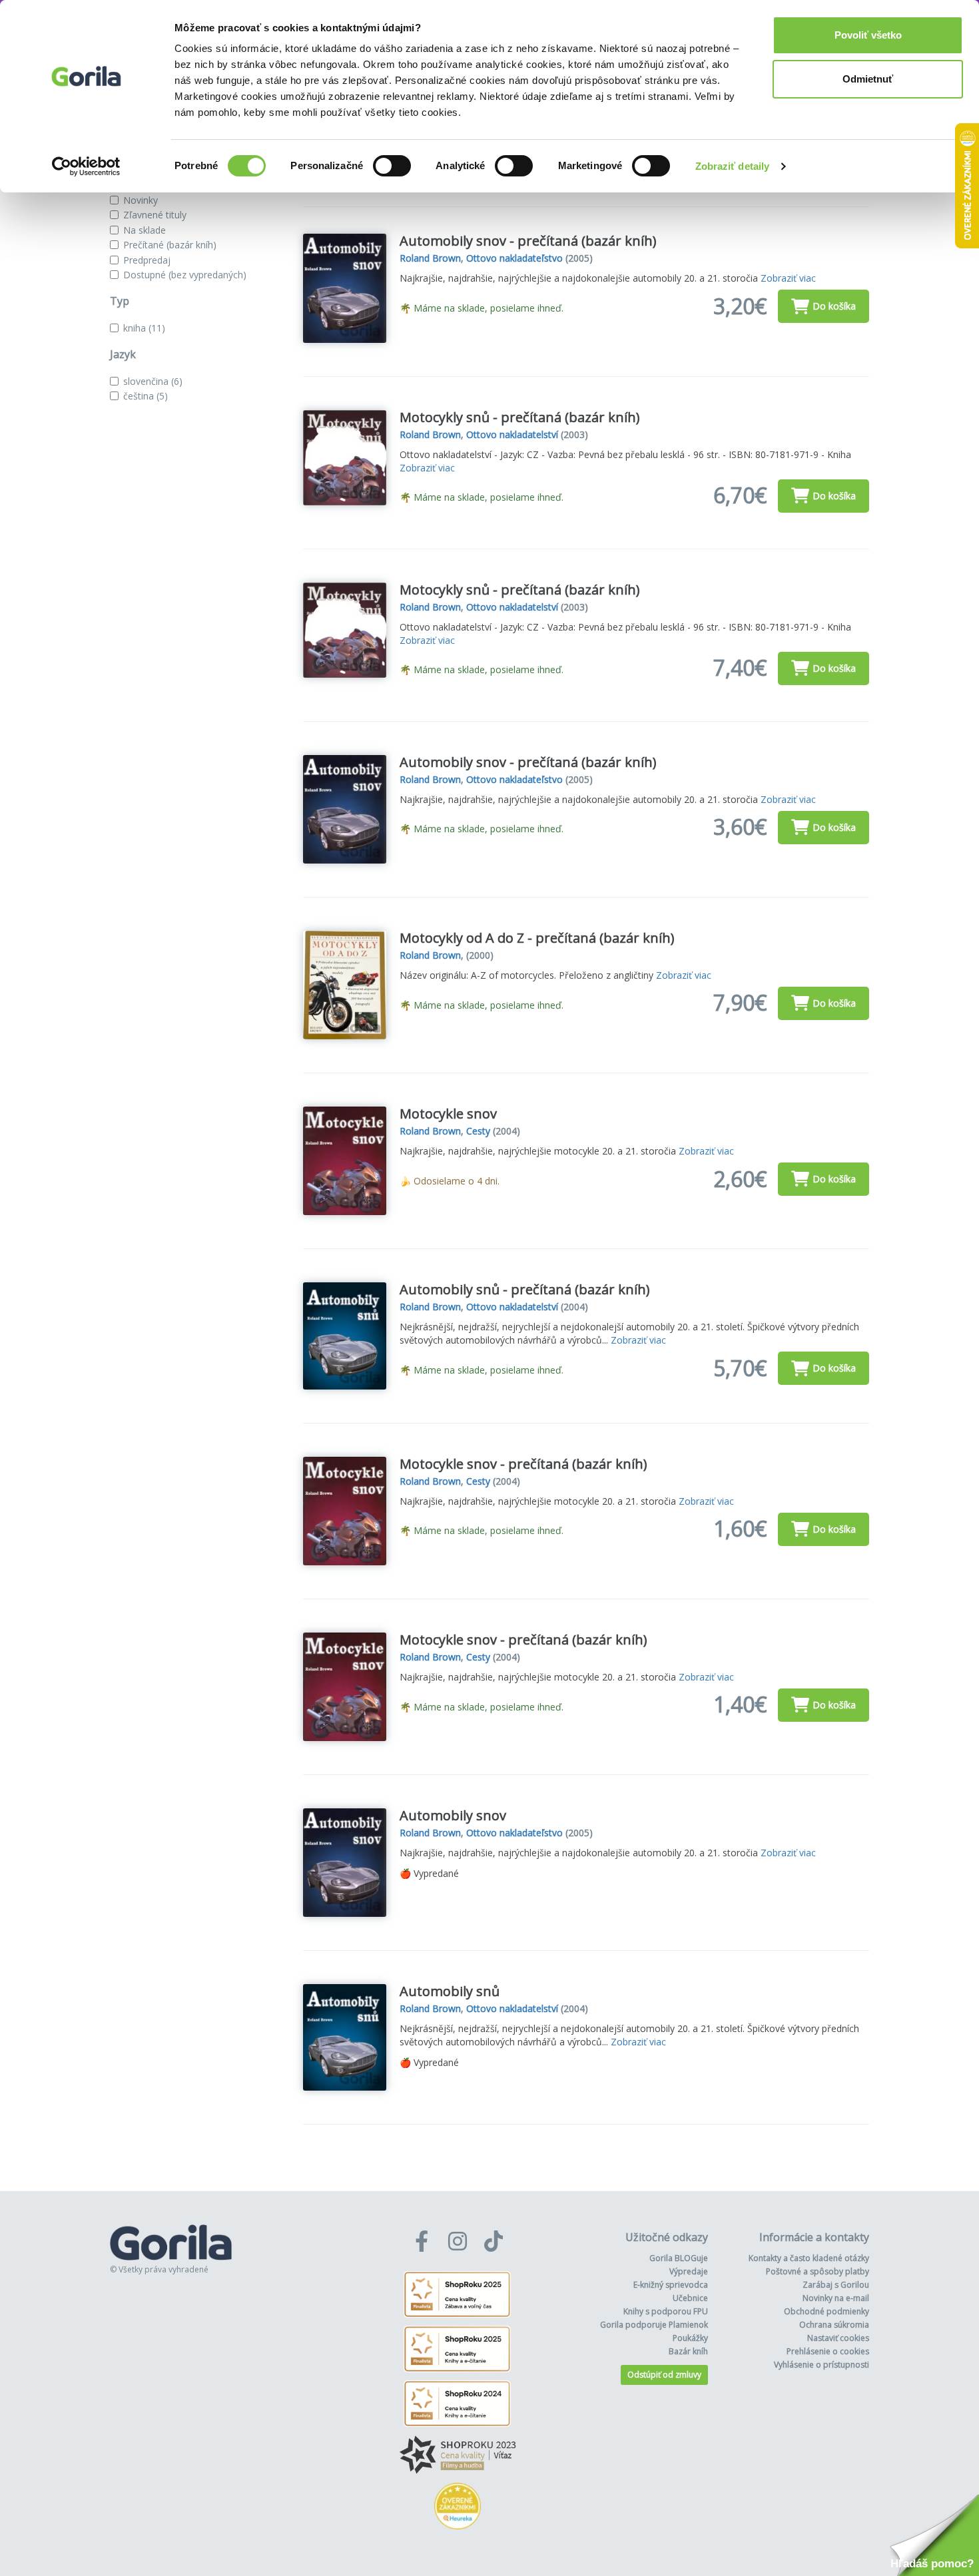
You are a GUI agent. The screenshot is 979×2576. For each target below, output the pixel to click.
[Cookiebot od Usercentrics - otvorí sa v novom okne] (86, 166)
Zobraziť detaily (733, 166)
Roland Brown (430, 258)
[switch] (392, 166)
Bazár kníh (688, 2351)
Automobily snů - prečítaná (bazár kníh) (525, 1289)
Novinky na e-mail (836, 2298)
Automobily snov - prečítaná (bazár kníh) (528, 241)
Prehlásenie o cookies (828, 2351)
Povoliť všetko (868, 35)
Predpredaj (147, 260)
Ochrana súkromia (834, 2325)
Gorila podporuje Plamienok (654, 2325)
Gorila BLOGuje (679, 2258)
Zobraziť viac (788, 278)
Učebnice (690, 2298)
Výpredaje (689, 2271)
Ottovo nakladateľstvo (514, 258)
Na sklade (145, 230)
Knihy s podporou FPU (666, 2311)
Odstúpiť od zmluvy (664, 2375)
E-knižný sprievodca (671, 2285)
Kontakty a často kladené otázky (809, 2258)
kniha (144, 328)
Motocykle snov (448, 1114)
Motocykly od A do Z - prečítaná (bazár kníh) (537, 938)
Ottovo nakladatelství (512, 434)
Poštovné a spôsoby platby (817, 2271)
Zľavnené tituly (155, 215)
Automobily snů (450, 1991)
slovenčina (153, 381)
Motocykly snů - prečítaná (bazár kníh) (520, 417)
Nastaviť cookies (838, 2338)
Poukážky (690, 2338)
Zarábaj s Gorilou (836, 2285)
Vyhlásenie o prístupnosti (821, 2365)
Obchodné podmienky (826, 2311)
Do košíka (834, 306)
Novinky (141, 200)
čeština (146, 396)
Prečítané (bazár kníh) (170, 245)
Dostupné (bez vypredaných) (185, 275)
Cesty (478, 1131)
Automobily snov (453, 1815)
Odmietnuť (868, 79)
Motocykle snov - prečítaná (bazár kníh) (523, 1464)
